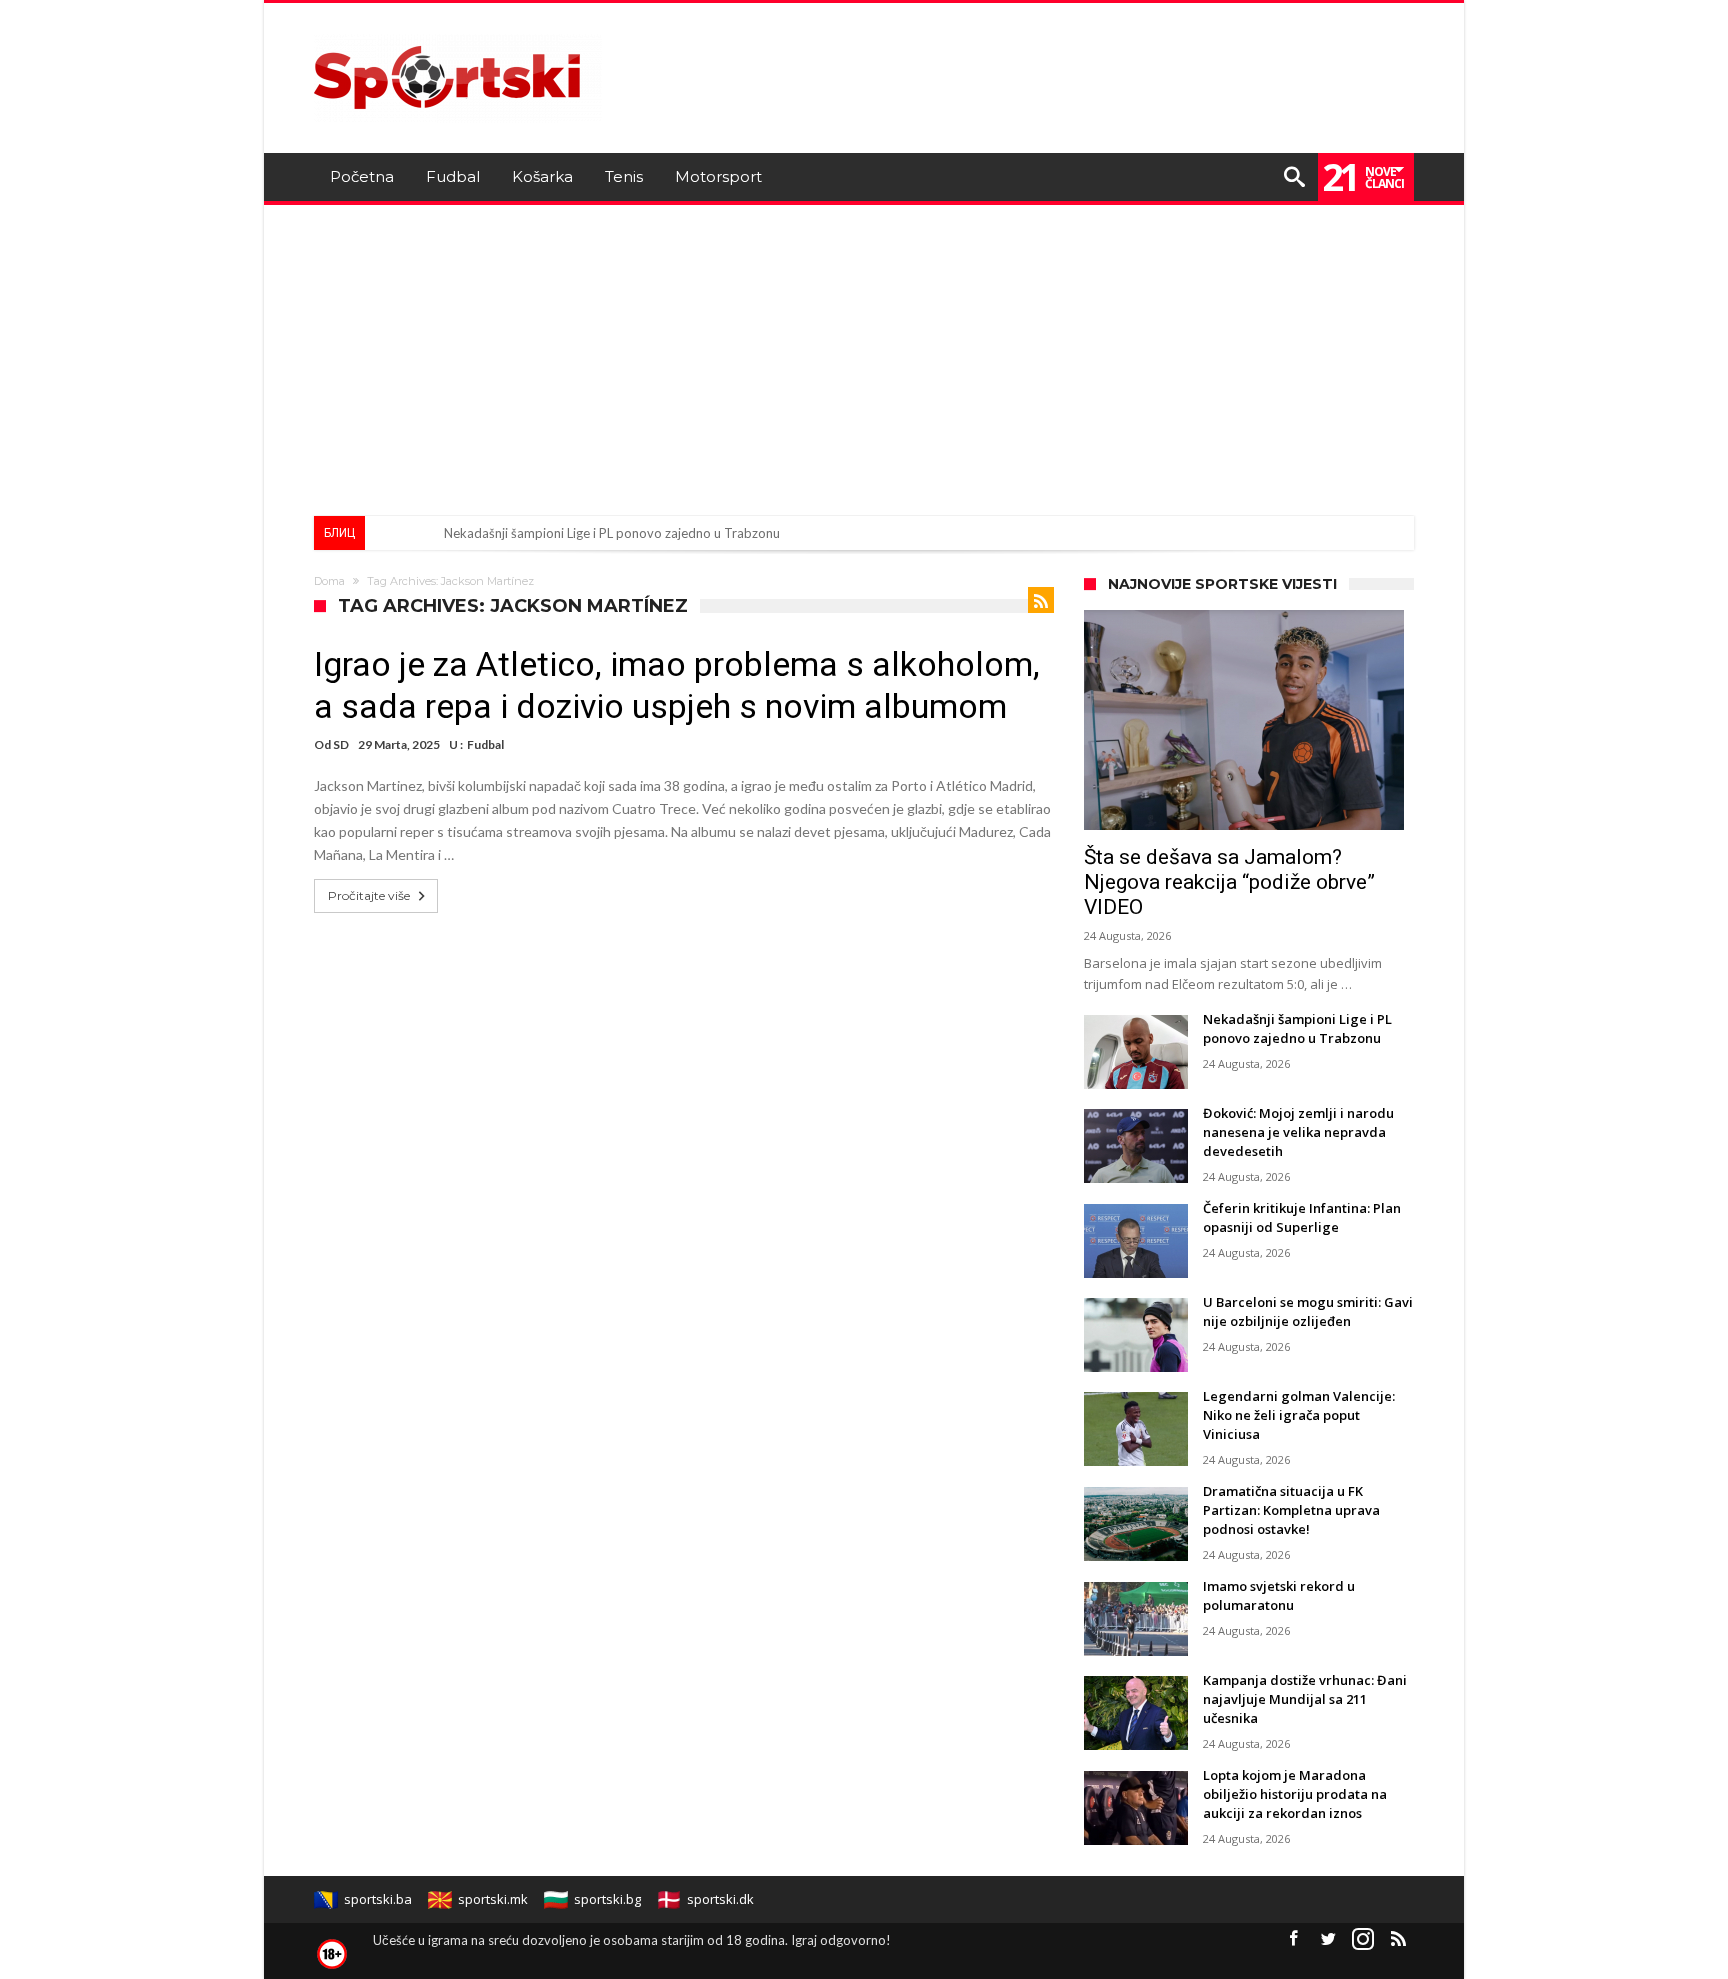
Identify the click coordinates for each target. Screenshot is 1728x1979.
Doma (329, 581)
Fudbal (485, 744)
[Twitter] (1328, 1939)
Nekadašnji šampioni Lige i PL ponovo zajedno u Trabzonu (612, 533)
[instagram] (1363, 1939)
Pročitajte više (369, 895)
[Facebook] (1293, 1939)
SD (341, 744)
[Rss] (1398, 1939)
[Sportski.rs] (458, 32)
